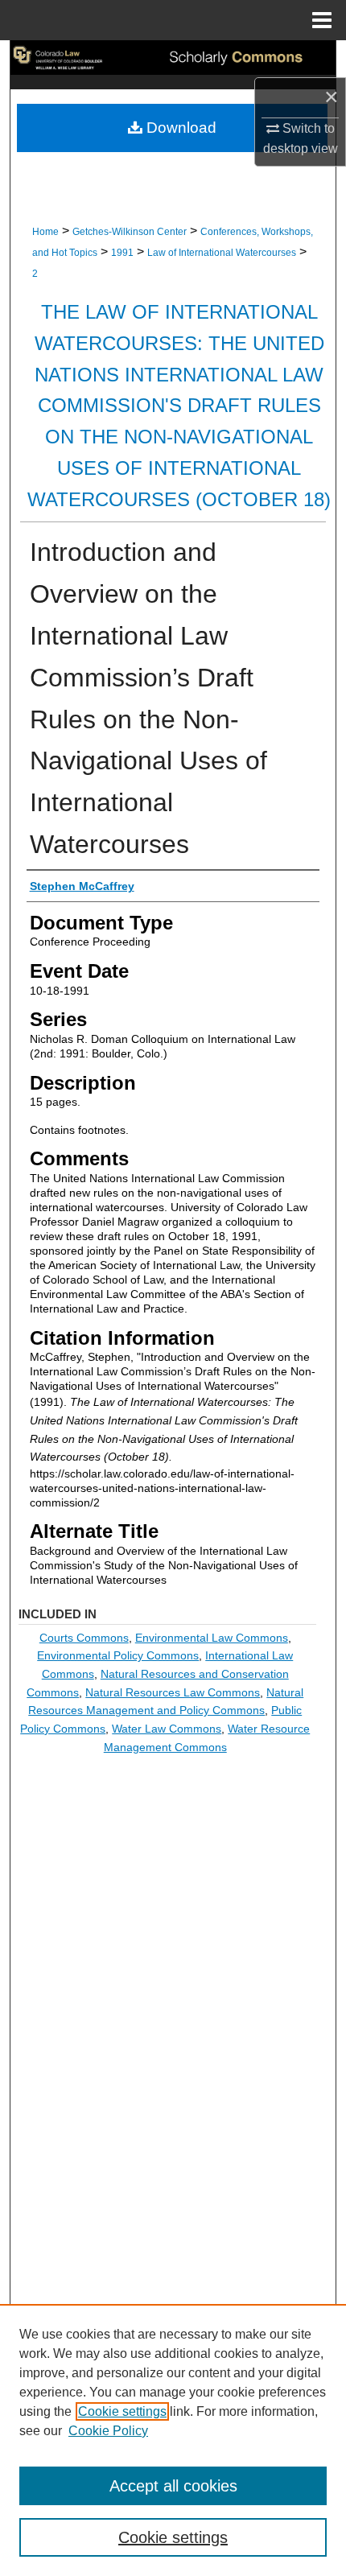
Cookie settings (122, 2411)
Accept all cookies (173, 2486)
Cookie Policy (108, 2431)
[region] (173, 2440)
